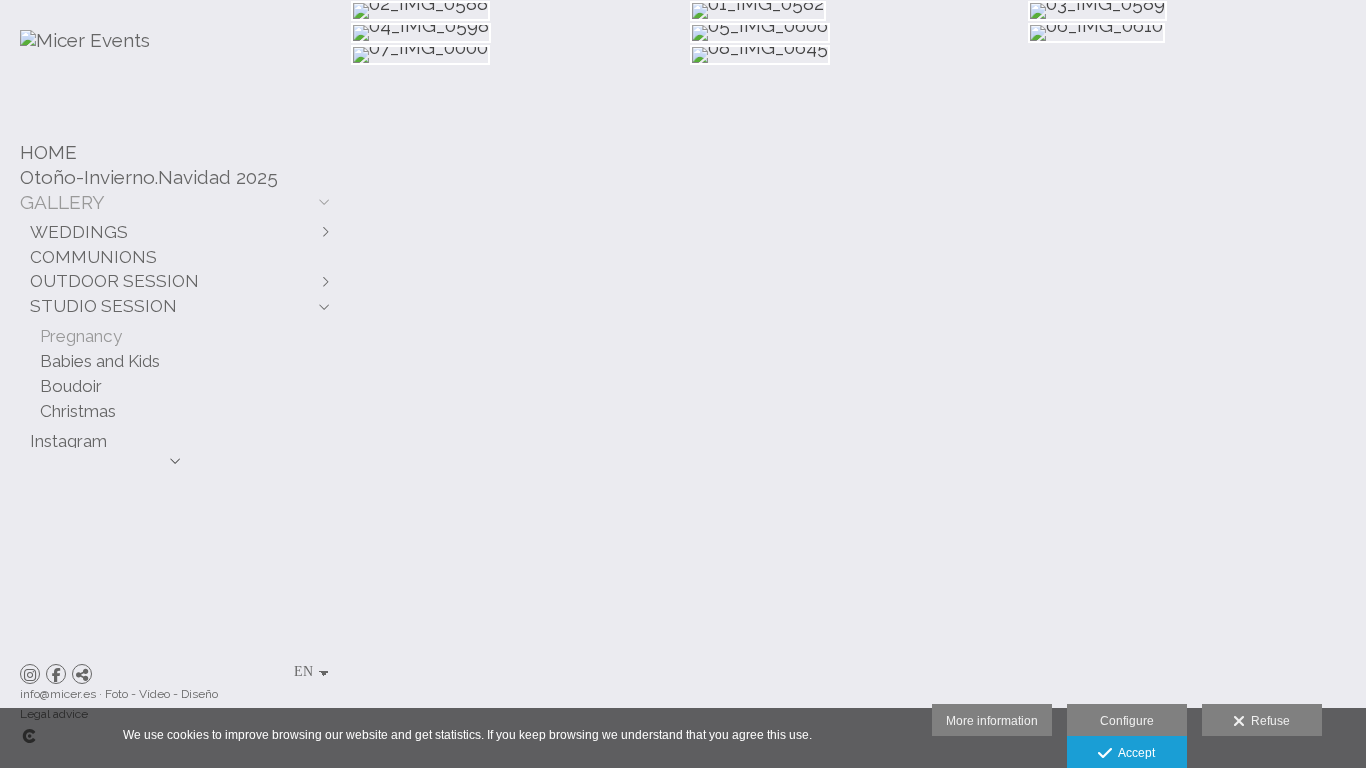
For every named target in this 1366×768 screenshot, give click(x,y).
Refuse (1267, 721)
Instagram (68, 441)
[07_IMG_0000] (519, 55)
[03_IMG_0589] (1196, 11)
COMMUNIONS (93, 257)
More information (992, 721)
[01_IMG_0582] (858, 11)
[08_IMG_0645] (858, 55)
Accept (1133, 753)
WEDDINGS (79, 232)
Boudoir (71, 386)
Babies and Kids (100, 361)
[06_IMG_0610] (1196, 33)
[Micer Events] (85, 40)
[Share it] (82, 674)
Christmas (78, 411)
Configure (1127, 721)
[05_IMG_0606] (858, 33)
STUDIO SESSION (103, 306)
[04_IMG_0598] (519, 33)
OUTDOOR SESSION (114, 281)
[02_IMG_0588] (519, 11)
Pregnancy (81, 336)
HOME (48, 152)
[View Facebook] (56, 674)
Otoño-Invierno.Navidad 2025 (149, 177)
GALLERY (62, 202)
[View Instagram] (30, 674)
